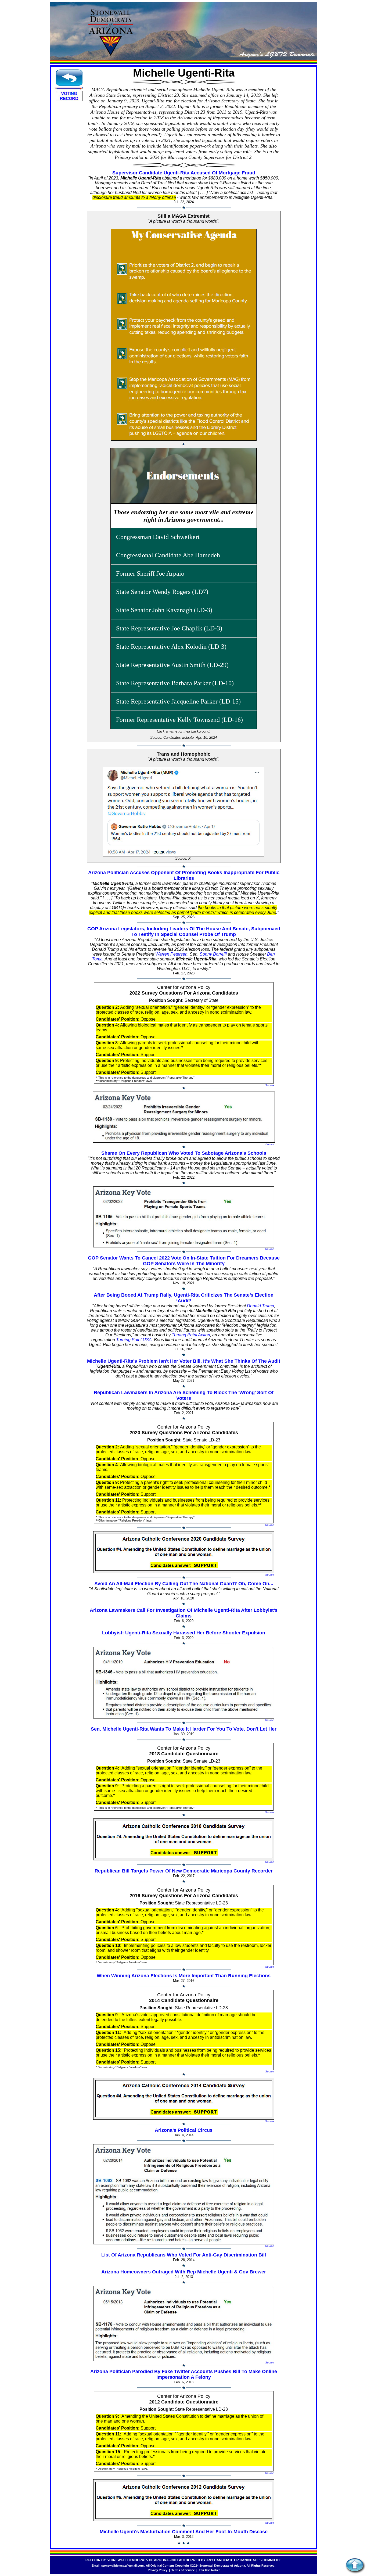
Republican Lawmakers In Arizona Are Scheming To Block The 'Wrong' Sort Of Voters (184, 1395)
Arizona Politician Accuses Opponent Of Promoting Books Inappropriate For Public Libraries (184, 875)
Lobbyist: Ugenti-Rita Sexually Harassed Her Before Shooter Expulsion (184, 1633)
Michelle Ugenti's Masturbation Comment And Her (157, 2532)
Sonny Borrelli (213, 954)
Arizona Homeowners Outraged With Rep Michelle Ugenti (167, 2272)
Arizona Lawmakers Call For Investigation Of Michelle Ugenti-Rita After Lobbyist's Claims (184, 1613)
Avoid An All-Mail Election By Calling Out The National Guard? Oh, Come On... (184, 1584)
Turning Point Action (191, 1335)
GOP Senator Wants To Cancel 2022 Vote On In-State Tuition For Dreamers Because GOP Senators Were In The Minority (184, 1261)
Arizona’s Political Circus (184, 2130)
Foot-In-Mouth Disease (242, 2532)
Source (270, 1085)
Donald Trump (260, 1306)
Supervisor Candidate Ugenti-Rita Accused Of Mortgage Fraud (184, 173)
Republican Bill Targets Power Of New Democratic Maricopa (163, 1871)
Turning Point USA (134, 1340)
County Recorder (253, 1871)
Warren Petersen (171, 954)
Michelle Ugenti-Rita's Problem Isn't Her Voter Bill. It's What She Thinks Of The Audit (184, 1361)
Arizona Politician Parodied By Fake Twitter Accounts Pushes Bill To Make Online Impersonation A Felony (184, 2374)
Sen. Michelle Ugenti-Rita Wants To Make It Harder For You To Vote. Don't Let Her (184, 1729)
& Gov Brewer (250, 2272)
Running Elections (249, 1976)
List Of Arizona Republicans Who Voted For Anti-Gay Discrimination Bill (184, 2255)
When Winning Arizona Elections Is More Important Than (162, 1976)
